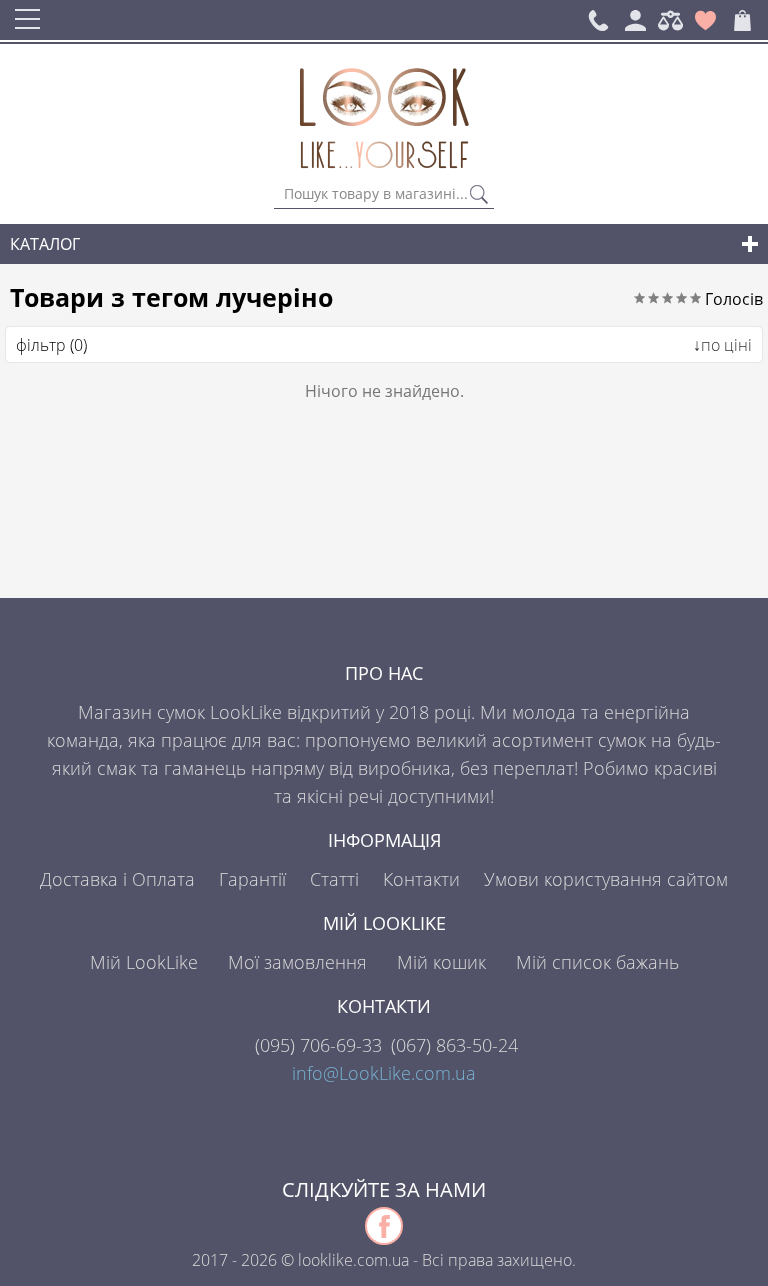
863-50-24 (454, 1045)
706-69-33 (318, 1045)
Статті (334, 879)
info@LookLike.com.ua (384, 1073)
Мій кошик (441, 962)
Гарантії (252, 879)
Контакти (421, 879)
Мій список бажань (597, 962)
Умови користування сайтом (606, 879)
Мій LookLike (144, 962)
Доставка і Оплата (117, 879)
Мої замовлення (297, 962)
